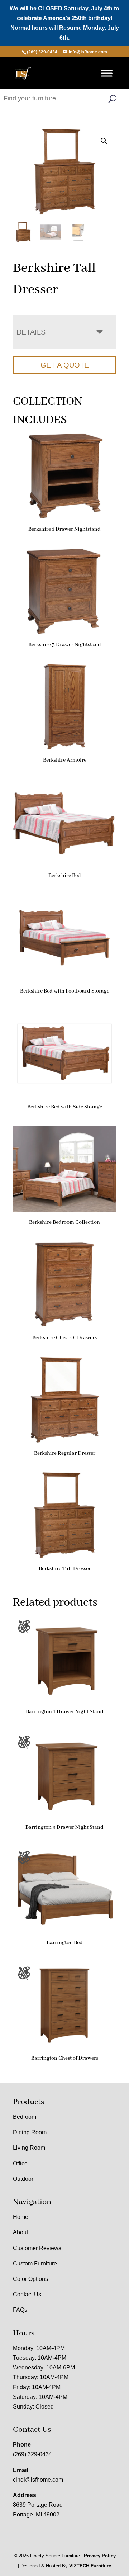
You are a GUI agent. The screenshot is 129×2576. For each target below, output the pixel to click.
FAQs (20, 2310)
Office (20, 2163)
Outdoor (23, 2179)
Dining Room (30, 2132)
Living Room (29, 2148)
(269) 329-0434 (32, 2454)
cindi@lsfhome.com (38, 2480)
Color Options (30, 2279)
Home (21, 2217)
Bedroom (25, 2117)
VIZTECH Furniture (90, 2566)
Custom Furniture (35, 2264)
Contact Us (27, 2294)
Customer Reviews (37, 2248)
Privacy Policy (100, 2556)
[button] (104, 141)
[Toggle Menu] (107, 73)
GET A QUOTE (65, 365)
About (20, 2232)
